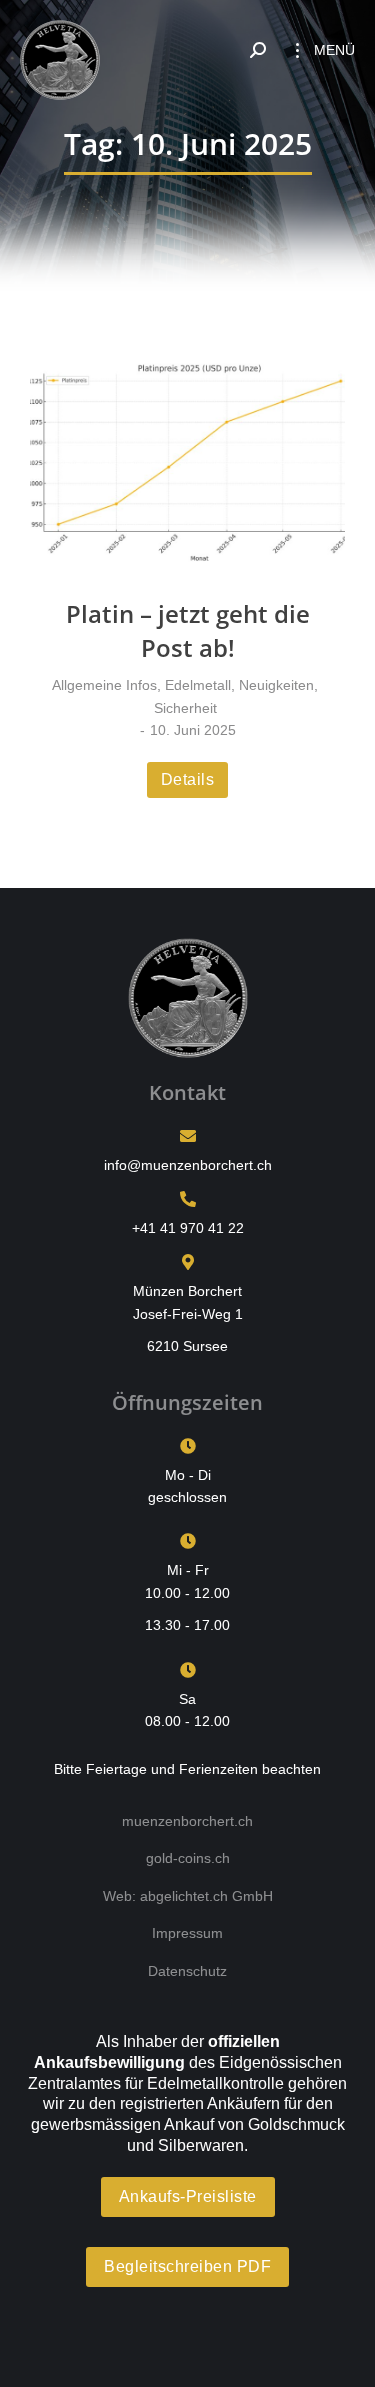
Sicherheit (185, 708)
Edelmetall (198, 685)
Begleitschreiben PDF (187, 2266)
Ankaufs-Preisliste (188, 2196)
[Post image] (187, 463)
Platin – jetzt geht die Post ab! (188, 630)
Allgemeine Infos (104, 685)
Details (188, 779)
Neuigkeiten (276, 685)
